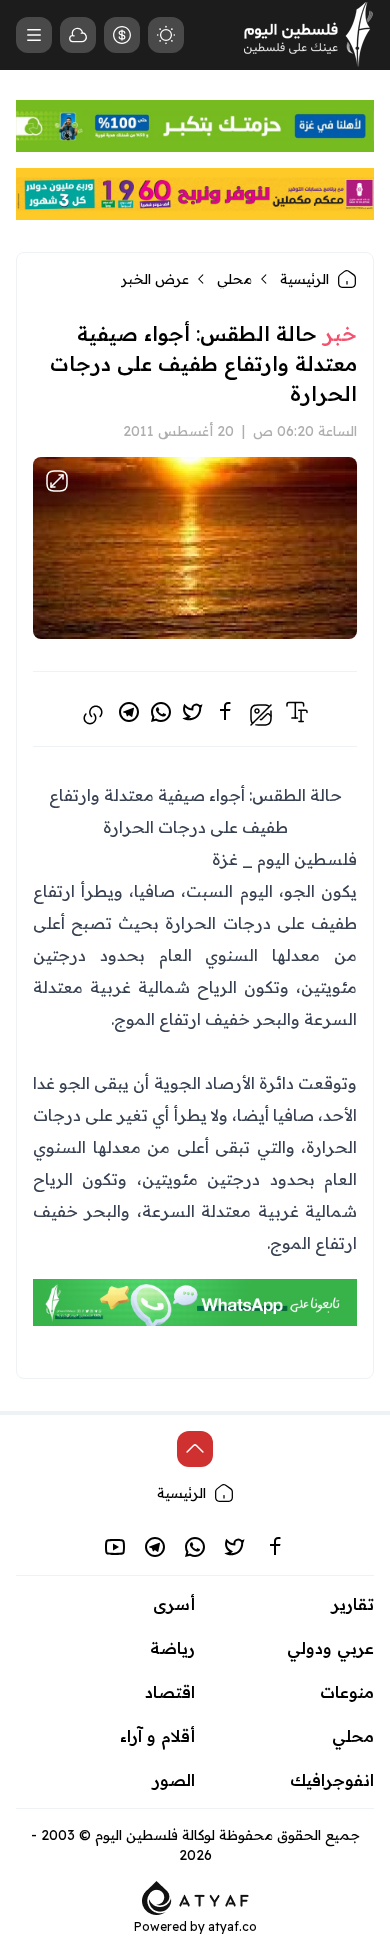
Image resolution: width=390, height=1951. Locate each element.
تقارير (353, 1604)
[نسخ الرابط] (93, 715)
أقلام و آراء (157, 1736)
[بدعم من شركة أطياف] (195, 1896)
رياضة (172, 1648)
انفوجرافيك (332, 1780)
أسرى (174, 1604)
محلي (234, 279)
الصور (174, 1780)
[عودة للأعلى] (195, 1449)
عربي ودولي (330, 1648)
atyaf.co (232, 1926)
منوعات (347, 1692)
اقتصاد (170, 1692)
